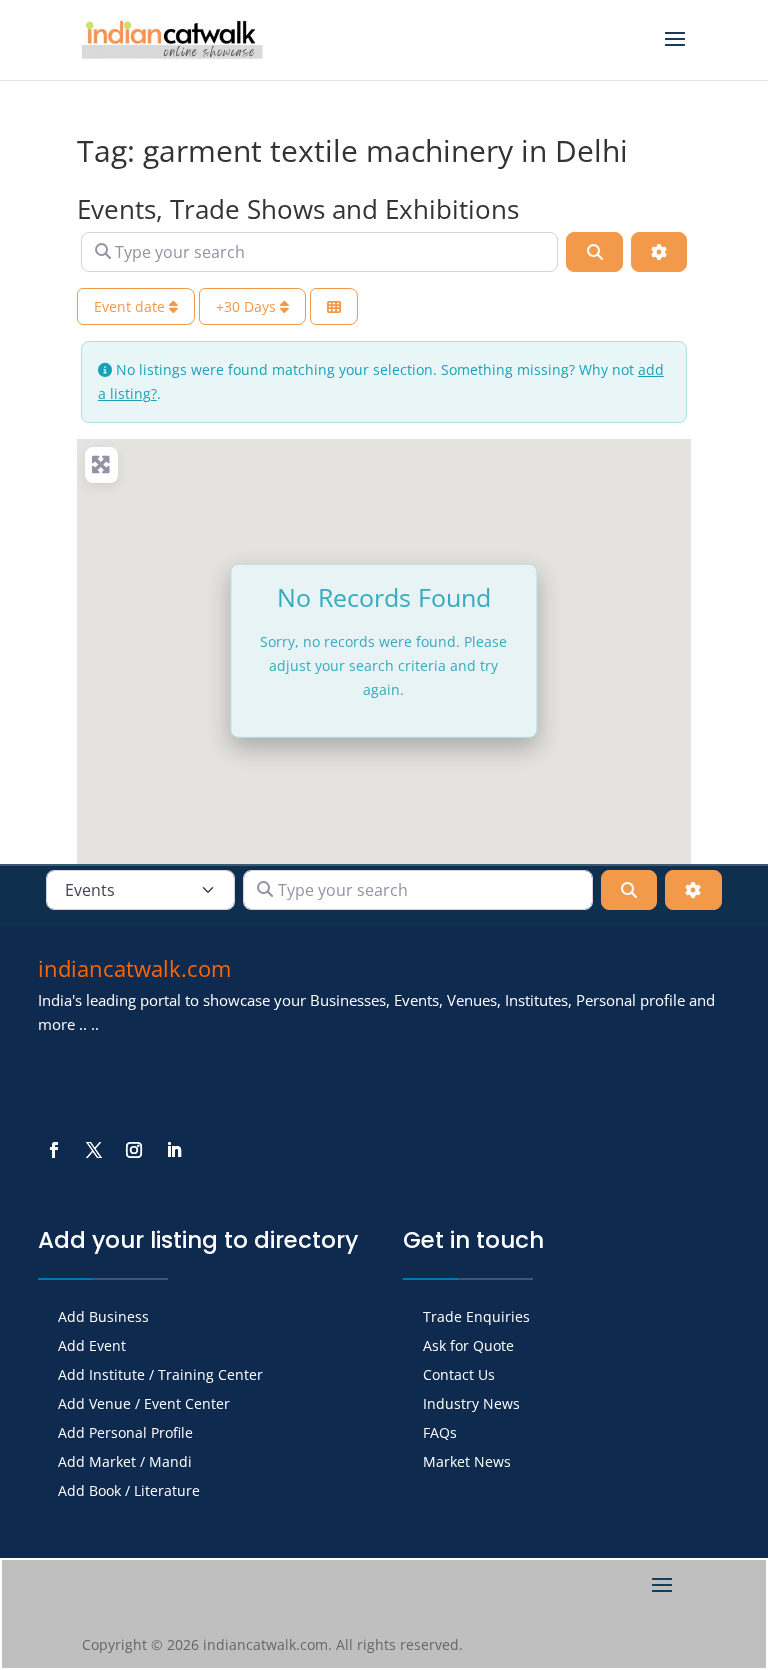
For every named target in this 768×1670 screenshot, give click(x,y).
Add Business (103, 1318)
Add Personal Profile (125, 1434)
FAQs (440, 1434)
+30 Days (248, 306)
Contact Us (459, 1376)
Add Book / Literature (129, 1492)
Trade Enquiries (476, 1318)
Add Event (92, 1347)
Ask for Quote (468, 1347)
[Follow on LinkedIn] (174, 1150)
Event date (131, 306)
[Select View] (334, 306)
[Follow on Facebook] (54, 1150)
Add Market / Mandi (125, 1463)
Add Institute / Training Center (160, 1376)
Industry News (471, 1405)
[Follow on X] (94, 1150)
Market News (467, 1463)
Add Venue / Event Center (144, 1405)
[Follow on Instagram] (134, 1150)
